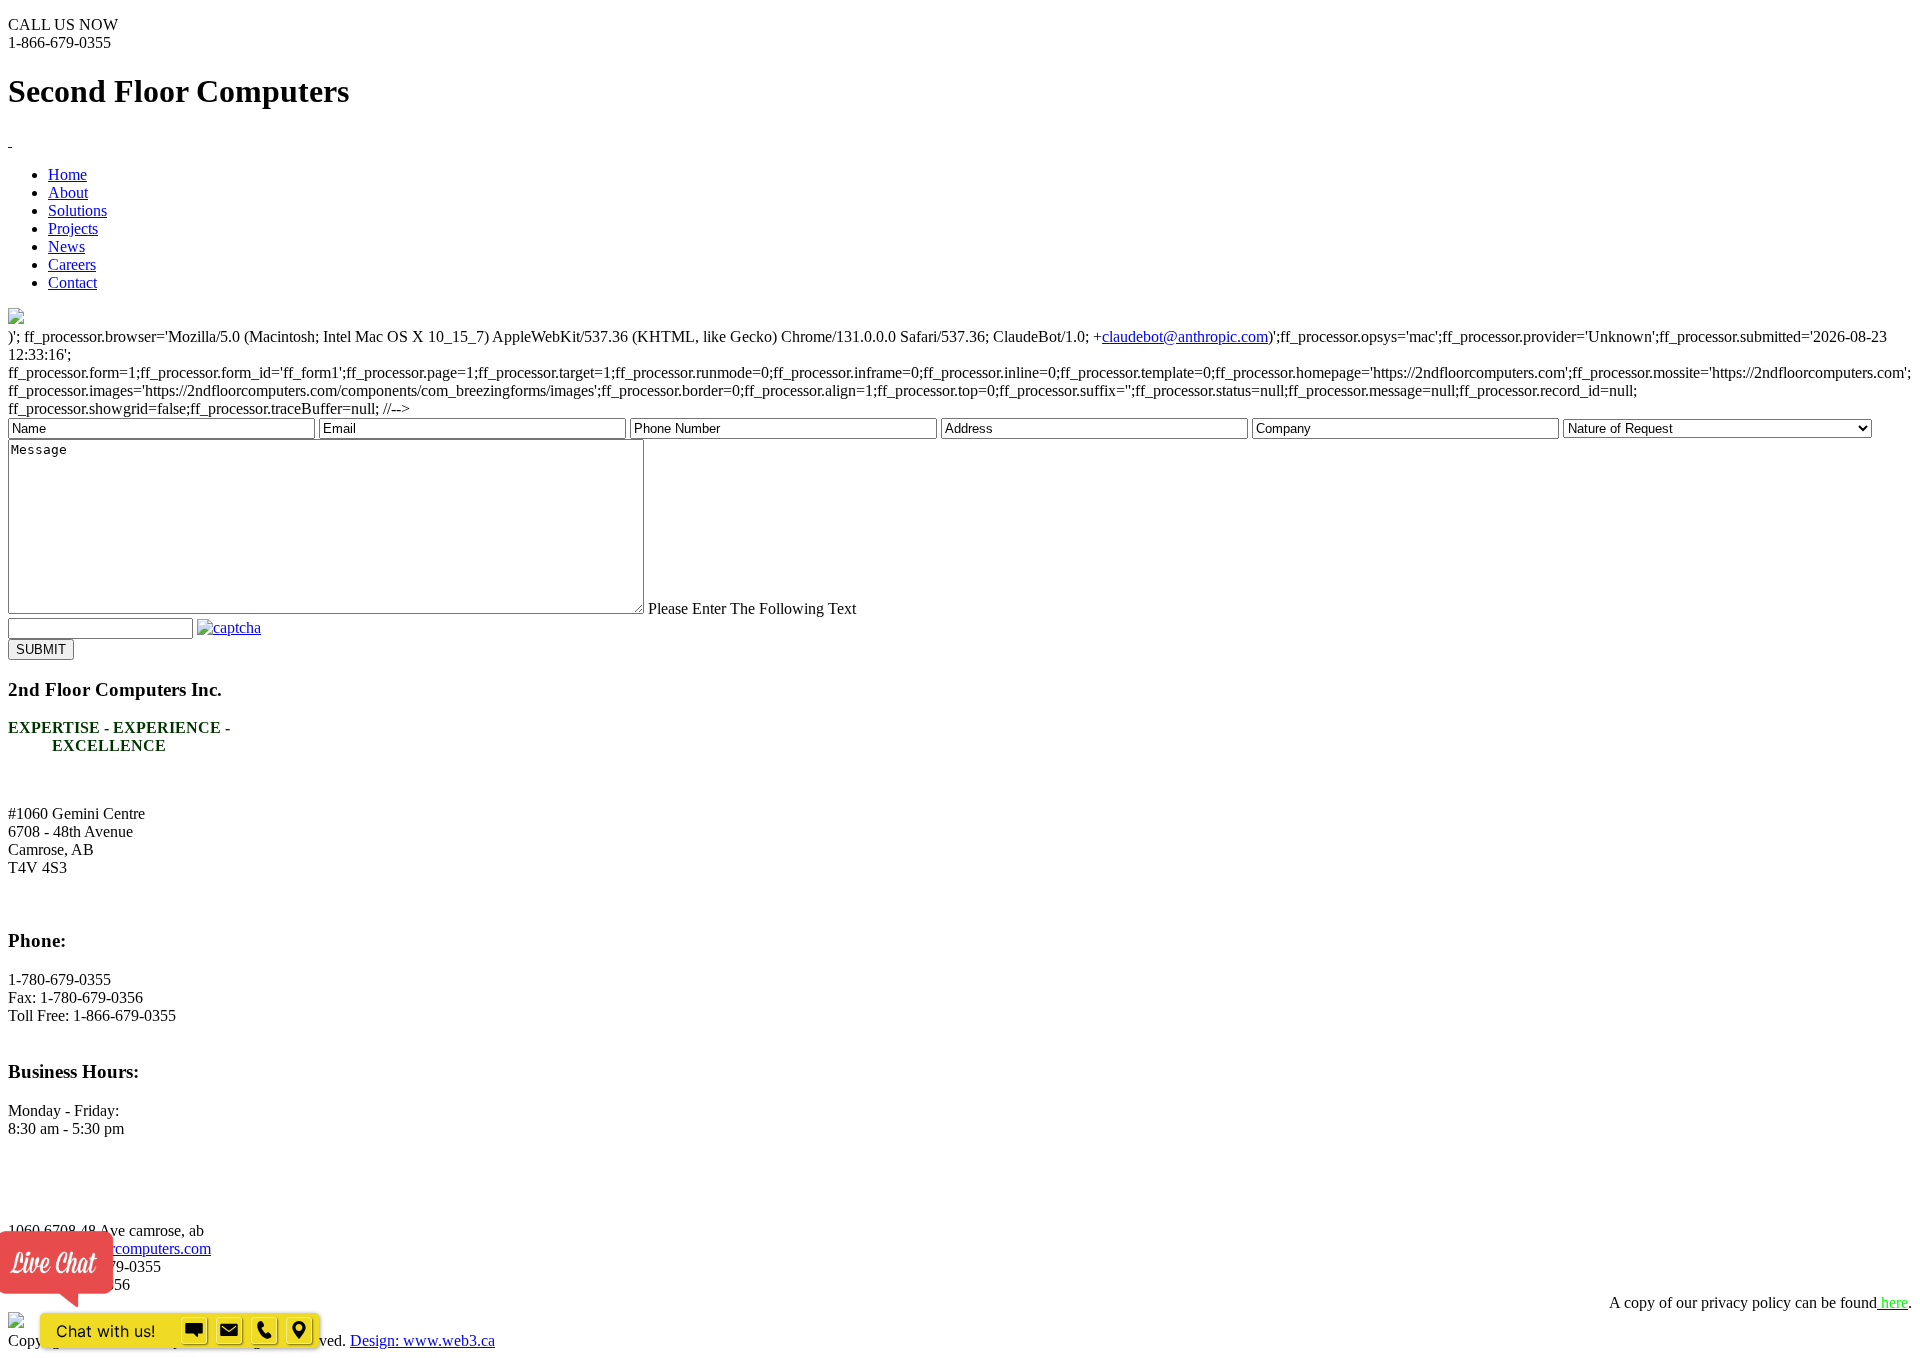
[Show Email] (229, 1331)
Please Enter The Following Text (752, 608)
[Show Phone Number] (264, 1331)
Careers (72, 264)
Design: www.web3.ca (422, 1340)
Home (67, 174)
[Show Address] (299, 1331)
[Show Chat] (194, 1331)
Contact (72, 282)
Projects (73, 228)
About (68, 192)
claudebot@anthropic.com (1185, 336)
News (66, 246)
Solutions (77, 210)
